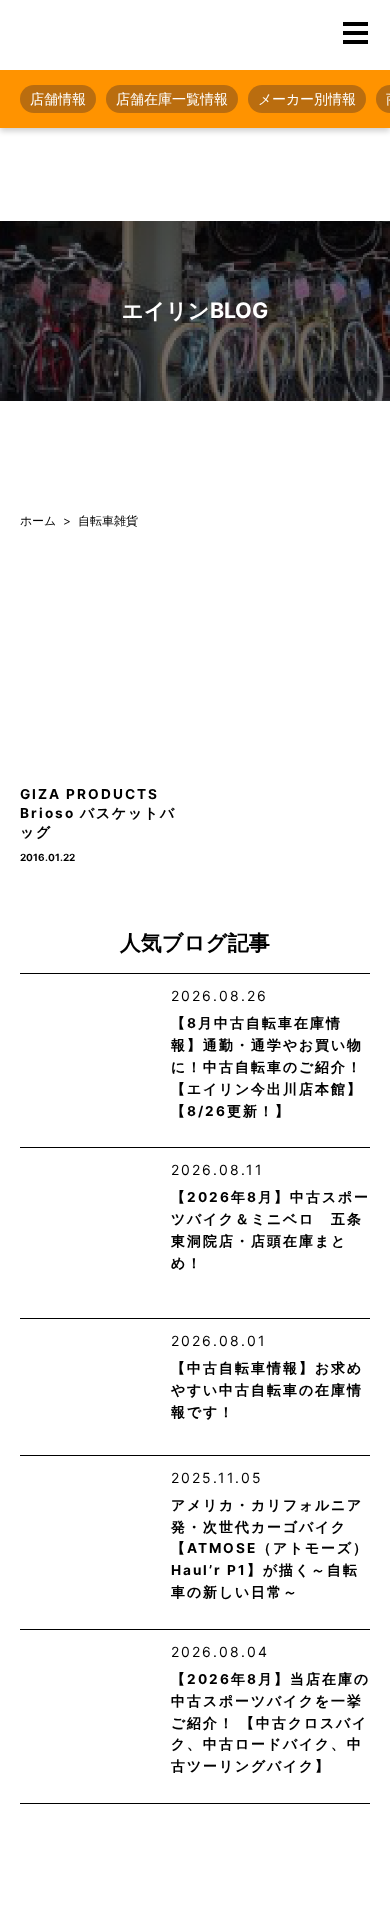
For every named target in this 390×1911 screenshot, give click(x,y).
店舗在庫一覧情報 (172, 98)
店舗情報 (58, 98)
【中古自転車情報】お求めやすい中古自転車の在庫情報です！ (267, 1390)
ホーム (38, 520)
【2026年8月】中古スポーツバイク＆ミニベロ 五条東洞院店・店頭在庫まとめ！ (270, 1230)
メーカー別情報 (307, 98)
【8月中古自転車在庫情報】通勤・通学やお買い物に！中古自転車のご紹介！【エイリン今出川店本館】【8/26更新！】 (267, 1066)
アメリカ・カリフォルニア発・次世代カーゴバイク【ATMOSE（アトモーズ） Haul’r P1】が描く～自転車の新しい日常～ (270, 1548)
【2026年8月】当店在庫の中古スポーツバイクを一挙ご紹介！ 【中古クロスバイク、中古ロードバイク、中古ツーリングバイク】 (270, 1722)
